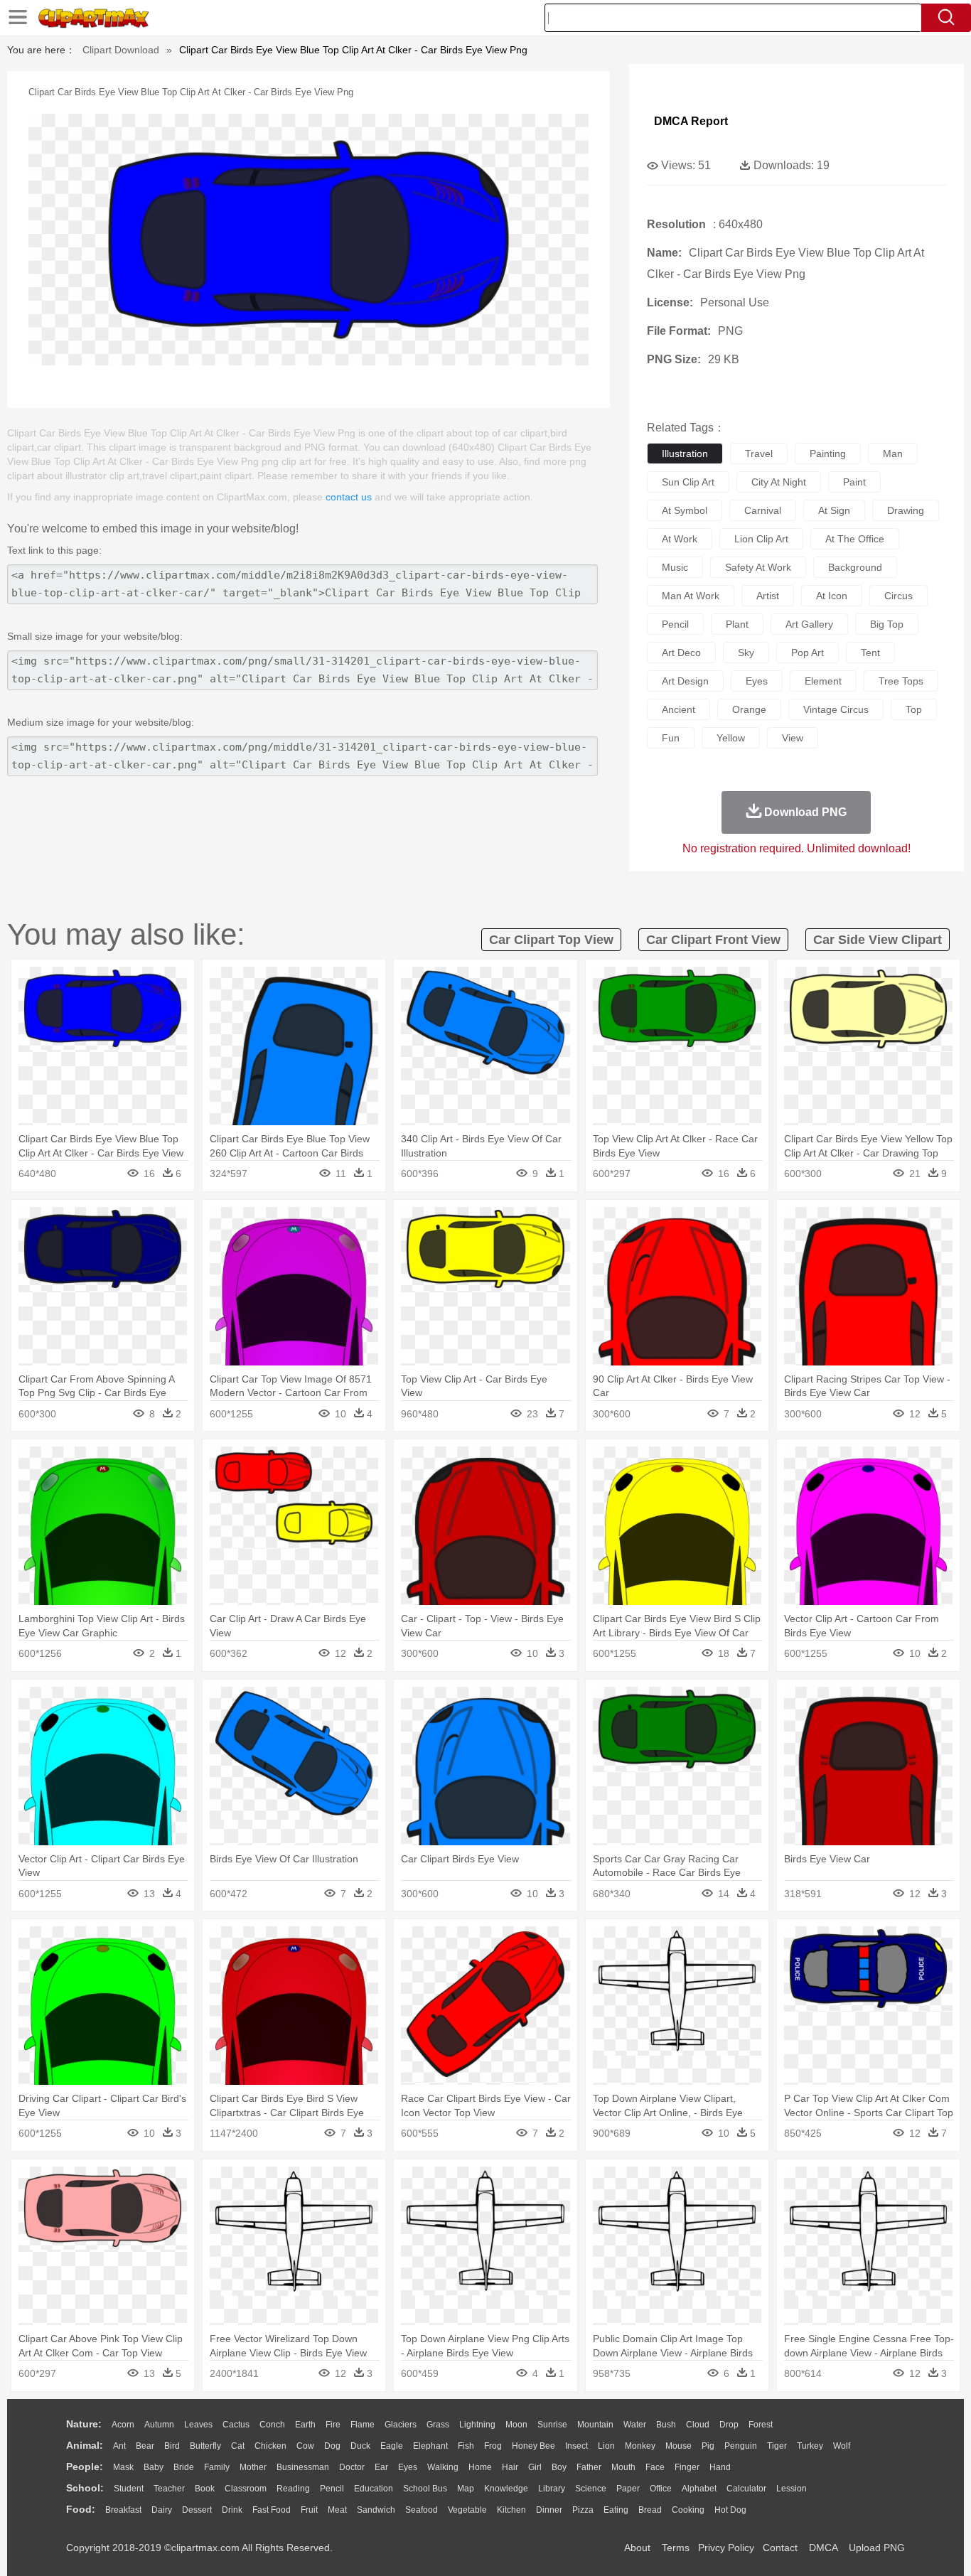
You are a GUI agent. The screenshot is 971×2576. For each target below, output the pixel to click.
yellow (731, 738)
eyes (757, 681)
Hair (510, 2467)
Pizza (583, 2510)
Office (661, 2489)
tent (870, 653)
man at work (691, 596)
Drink (232, 2510)
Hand (720, 2467)
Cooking (688, 2510)
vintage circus (836, 709)
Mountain (595, 2425)
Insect (576, 2446)
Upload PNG (877, 2548)
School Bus (425, 2489)
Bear (145, 2446)
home (480, 2467)
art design (685, 681)
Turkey (810, 2446)
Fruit (309, 2510)
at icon (832, 596)
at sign (834, 510)
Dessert (197, 2510)
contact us (349, 497)
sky (746, 653)
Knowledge (506, 2489)
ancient (678, 709)
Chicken (270, 2446)
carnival (763, 510)
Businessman (303, 2467)
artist (768, 596)
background (855, 567)
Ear (381, 2467)
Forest (761, 2425)
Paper (628, 2489)
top (914, 709)
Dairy (162, 2510)
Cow (305, 2446)
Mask (123, 2467)
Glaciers (401, 2425)
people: (85, 2467)
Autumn (159, 2425)
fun (671, 738)
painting (828, 454)
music (675, 567)
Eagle (392, 2446)
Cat (238, 2446)
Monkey (640, 2446)
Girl (535, 2467)
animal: (85, 2445)
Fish (466, 2446)
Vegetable (467, 2510)
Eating (616, 2510)
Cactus (236, 2425)
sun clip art (688, 482)
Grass (438, 2425)
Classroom (246, 2489)
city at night (779, 482)
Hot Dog (730, 2510)
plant (737, 624)
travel (759, 454)
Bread (650, 2510)
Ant (119, 2446)
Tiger (777, 2446)
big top (887, 624)
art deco (681, 653)
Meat (337, 2510)
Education (374, 2489)
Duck (360, 2446)
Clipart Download (121, 50)
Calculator (746, 2489)
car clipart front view (713, 940)
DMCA (823, 2548)
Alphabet (699, 2489)
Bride (184, 2467)
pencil (675, 624)
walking (443, 2467)
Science (591, 2489)
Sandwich (376, 2510)
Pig (708, 2446)
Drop (729, 2425)
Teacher (169, 2489)
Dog (332, 2446)
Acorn (123, 2425)
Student (129, 2489)
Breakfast (123, 2510)
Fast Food (272, 2510)
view (793, 738)
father (589, 2467)
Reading (293, 2489)
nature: (84, 2424)
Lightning (477, 2425)
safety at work (758, 567)
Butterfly (205, 2446)
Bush (666, 2425)
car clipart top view (551, 940)
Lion (606, 2446)
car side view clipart (878, 940)
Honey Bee (533, 2446)
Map (466, 2489)
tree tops (901, 681)
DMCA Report (691, 121)
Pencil (332, 2489)
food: (81, 2509)
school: (85, 2488)
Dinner (549, 2510)
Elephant (430, 2446)
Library (552, 2489)
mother (253, 2467)
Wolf (842, 2446)
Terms (676, 2548)
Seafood (422, 2510)
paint (854, 482)
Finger (687, 2467)
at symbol (685, 510)
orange (749, 709)
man (893, 454)
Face (655, 2467)
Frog (493, 2446)
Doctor (352, 2467)
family (217, 2467)
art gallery (809, 624)
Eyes (408, 2467)
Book (205, 2489)
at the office (855, 539)
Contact (780, 2548)
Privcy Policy (726, 2548)
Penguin (741, 2446)
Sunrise (552, 2425)
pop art (808, 653)
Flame (363, 2425)
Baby (154, 2467)
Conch (272, 2425)
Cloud (698, 2425)
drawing (906, 510)
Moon (516, 2425)
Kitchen (511, 2510)
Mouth (623, 2467)
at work (680, 539)
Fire (333, 2425)
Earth (305, 2425)
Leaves (198, 2425)
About (637, 2548)
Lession (792, 2489)
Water (635, 2425)
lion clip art (761, 539)
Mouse (678, 2446)
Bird (172, 2446)
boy (559, 2467)
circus (898, 596)
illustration (685, 454)
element (823, 681)
